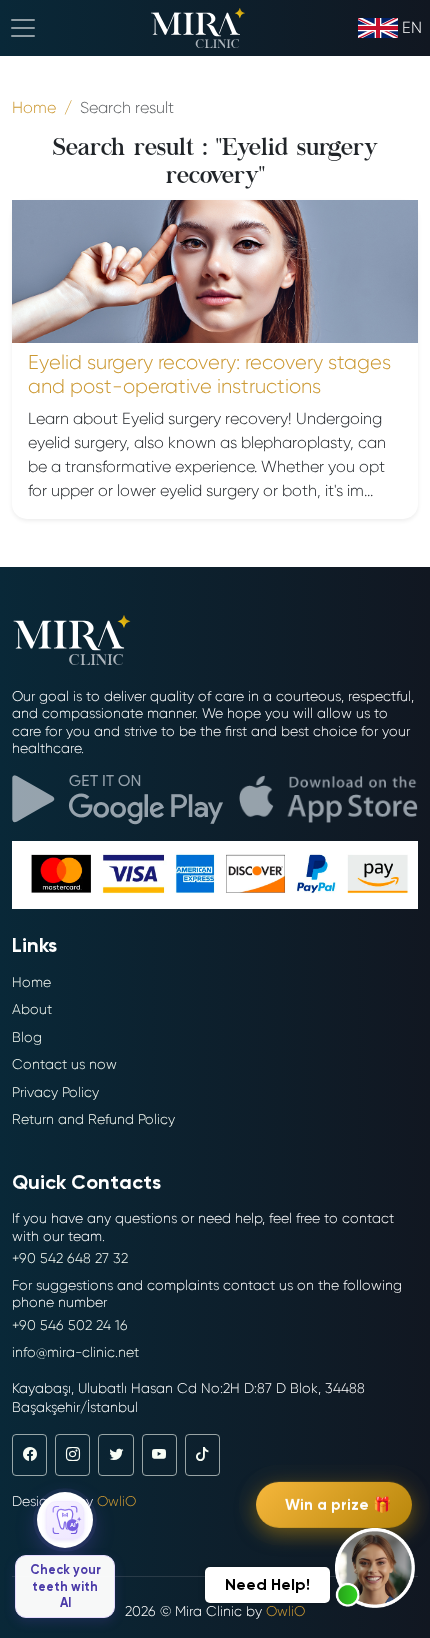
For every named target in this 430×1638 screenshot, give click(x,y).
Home (31, 982)
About (32, 1009)
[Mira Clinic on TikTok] (202, 1455)
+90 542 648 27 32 (70, 1258)
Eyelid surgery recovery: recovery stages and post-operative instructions (209, 374)
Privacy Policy (55, 1092)
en (412, 27)
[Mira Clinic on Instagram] (72, 1455)
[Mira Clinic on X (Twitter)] (115, 1455)
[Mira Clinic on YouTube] (159, 1455)
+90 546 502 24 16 (70, 1325)
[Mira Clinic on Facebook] (29, 1455)
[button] (375, 1568)
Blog (27, 1037)
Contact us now (64, 1064)
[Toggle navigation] (23, 28)
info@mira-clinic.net (75, 1352)
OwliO (116, 1501)
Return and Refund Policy (93, 1119)
